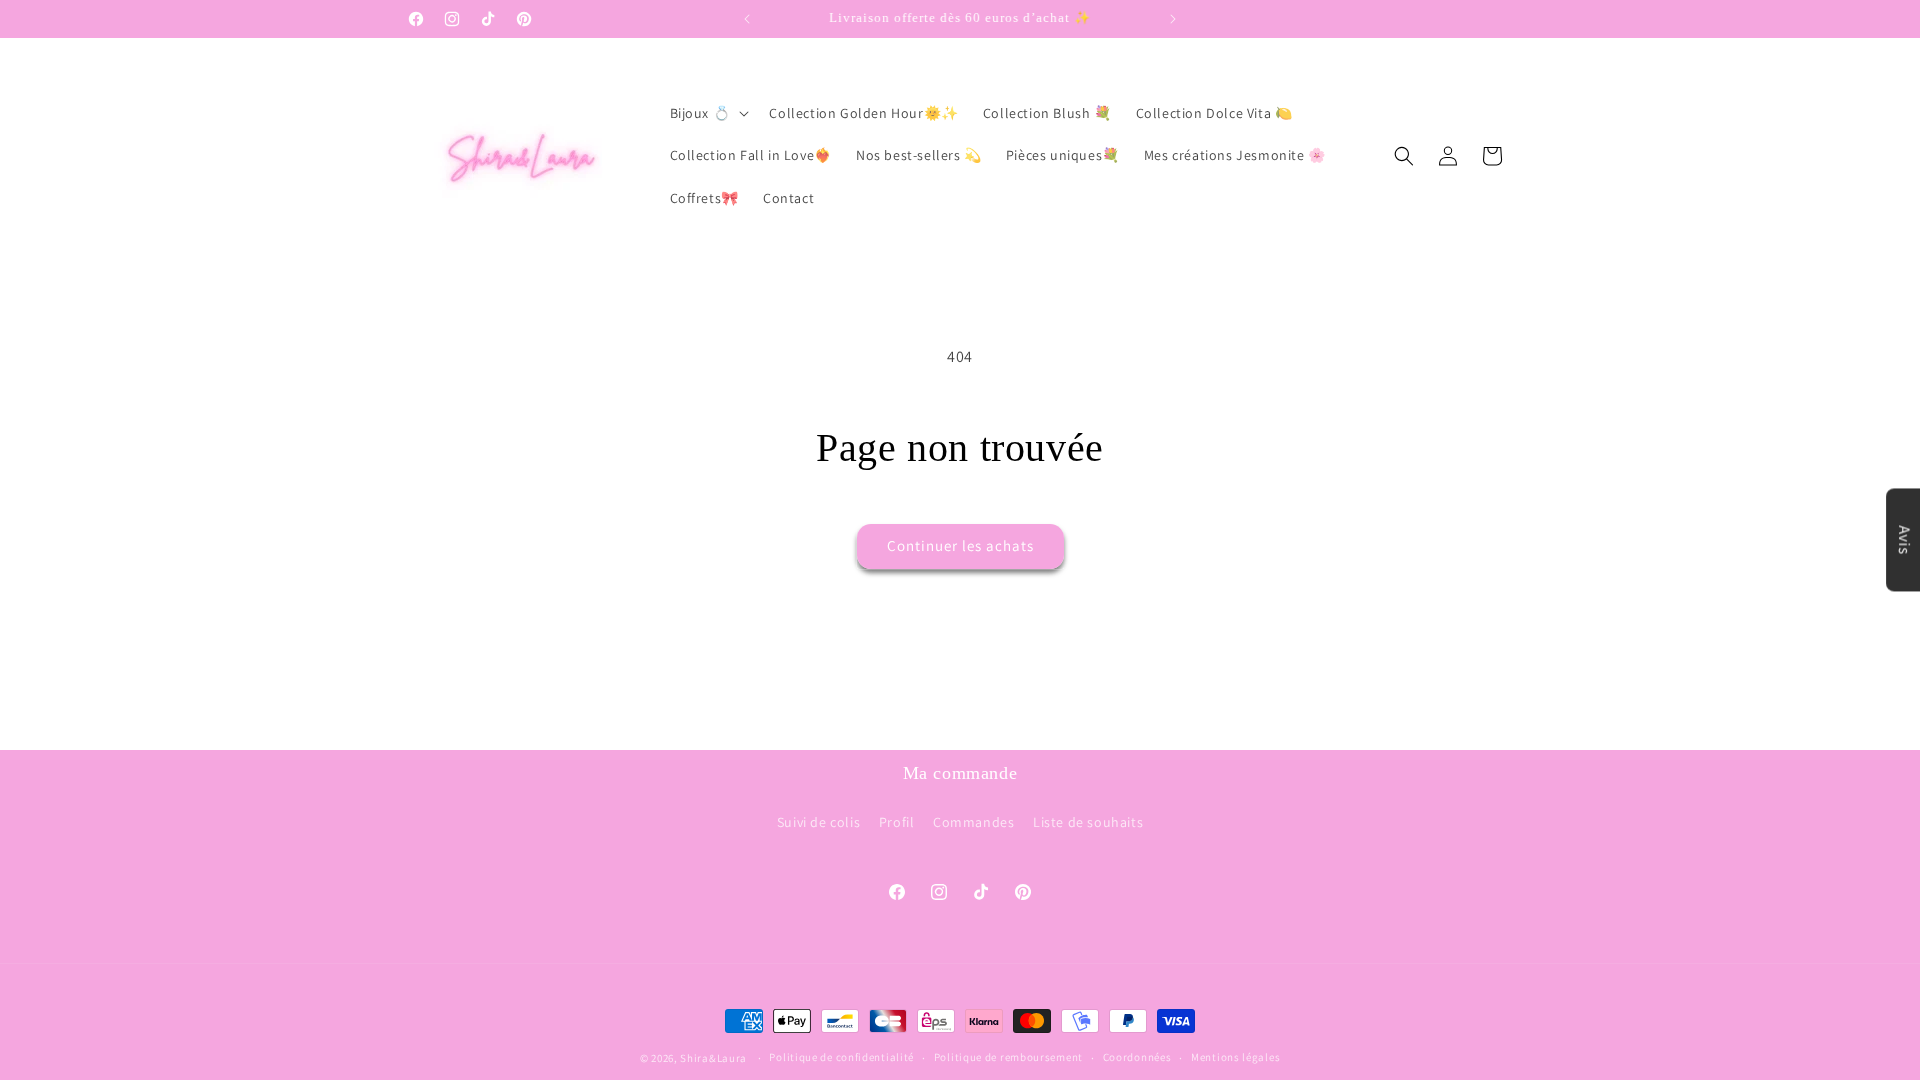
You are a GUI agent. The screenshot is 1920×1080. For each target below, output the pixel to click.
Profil (897, 822)
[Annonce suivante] (1173, 19)
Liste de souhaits (1088, 822)
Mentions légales (1235, 1057)
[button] (708, 113)
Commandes (973, 822)
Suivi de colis (818, 822)
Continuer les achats (960, 545)
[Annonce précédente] (747, 19)
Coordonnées (1137, 1057)
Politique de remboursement (1008, 1057)
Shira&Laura (713, 1058)
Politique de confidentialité (841, 1057)
